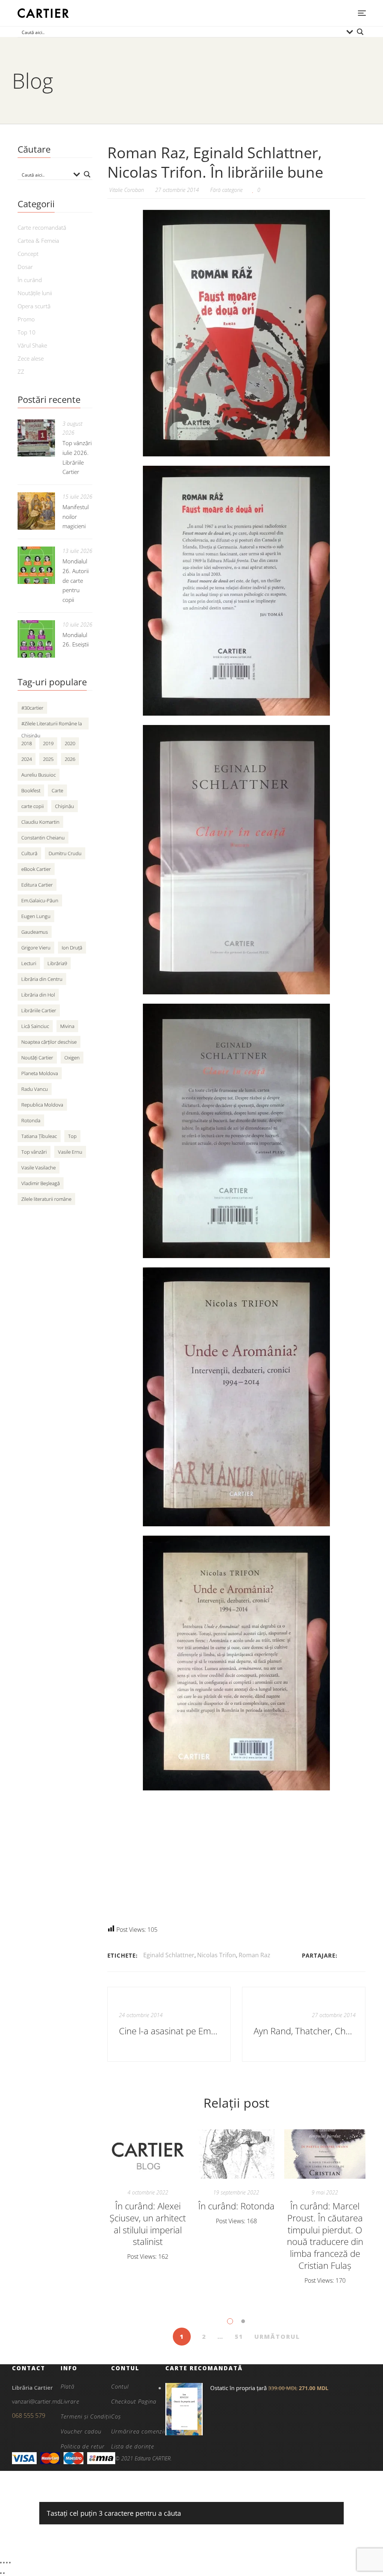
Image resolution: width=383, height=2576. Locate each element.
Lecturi (29, 963)
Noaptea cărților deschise (49, 1042)
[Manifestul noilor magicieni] (36, 511)
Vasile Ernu (70, 1152)
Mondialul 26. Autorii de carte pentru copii (76, 581)
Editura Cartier (37, 885)
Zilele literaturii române (46, 1199)
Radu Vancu (35, 1089)
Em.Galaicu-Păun (40, 900)
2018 (27, 743)
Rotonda (31, 1120)
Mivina (67, 1026)
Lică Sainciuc (35, 1026)
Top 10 (27, 332)
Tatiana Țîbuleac (39, 1136)
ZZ (21, 371)
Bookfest (31, 790)
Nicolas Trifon (217, 1955)
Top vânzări (34, 1152)
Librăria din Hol (38, 995)
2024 (27, 759)
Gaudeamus (35, 932)
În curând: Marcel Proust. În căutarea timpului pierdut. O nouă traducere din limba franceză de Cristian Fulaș (325, 2236)
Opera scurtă (34, 306)
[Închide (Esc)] (10, 2563)
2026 (70, 759)
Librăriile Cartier (39, 1010)
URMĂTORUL (277, 2337)
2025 (48, 759)
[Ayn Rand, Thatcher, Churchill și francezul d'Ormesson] (304, 2024)
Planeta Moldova (40, 1073)
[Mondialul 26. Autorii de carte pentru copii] (36, 565)
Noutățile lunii (35, 293)
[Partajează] (7, 2563)
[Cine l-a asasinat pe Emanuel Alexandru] (169, 2024)
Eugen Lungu (36, 916)
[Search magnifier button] (360, 32)
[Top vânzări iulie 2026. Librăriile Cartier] (36, 438)
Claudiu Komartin (40, 822)
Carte (57, 790)
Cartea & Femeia (38, 241)
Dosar (25, 267)
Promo (26, 319)
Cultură (29, 853)
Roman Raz (255, 1955)
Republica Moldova (42, 1105)
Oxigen (72, 1058)
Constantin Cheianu (43, 838)
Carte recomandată (42, 227)
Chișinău (65, 806)
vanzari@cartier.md (36, 2401)
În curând (30, 280)
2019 (48, 743)
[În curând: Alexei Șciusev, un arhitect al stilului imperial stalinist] (148, 2154)
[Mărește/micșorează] (1, 2563)
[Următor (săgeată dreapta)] (4, 2573)
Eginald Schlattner (169, 1955)
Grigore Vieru (36, 948)
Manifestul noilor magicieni (76, 517)
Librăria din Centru (42, 979)
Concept (28, 254)
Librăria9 (57, 963)
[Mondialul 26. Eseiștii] (36, 639)
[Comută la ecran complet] (4, 2563)
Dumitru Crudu (65, 853)
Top (72, 1136)
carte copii (33, 806)
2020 (70, 743)
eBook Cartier (36, 869)
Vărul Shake (32, 345)
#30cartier (32, 708)
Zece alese (31, 358)
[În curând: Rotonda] (237, 2154)
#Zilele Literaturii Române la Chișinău (52, 725)
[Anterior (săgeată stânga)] (1, 2573)
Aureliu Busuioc (39, 775)
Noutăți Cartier (37, 1058)
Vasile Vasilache (39, 1168)
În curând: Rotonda (236, 2206)
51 (239, 2337)
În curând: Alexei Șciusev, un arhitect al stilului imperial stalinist (148, 2224)
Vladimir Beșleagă (41, 1183)
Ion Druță (72, 948)
